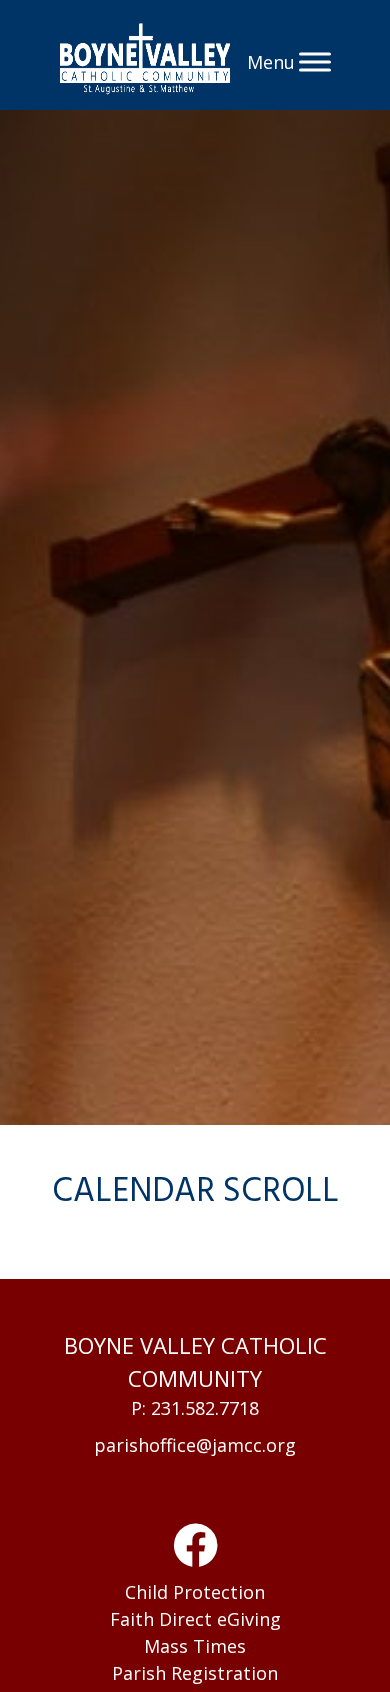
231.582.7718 (205, 1408)
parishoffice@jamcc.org (195, 1445)
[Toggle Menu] (315, 61)
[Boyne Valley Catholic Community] (145, 61)
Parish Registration (195, 1673)
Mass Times (195, 1646)
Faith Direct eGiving (195, 1619)
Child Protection (195, 1592)
